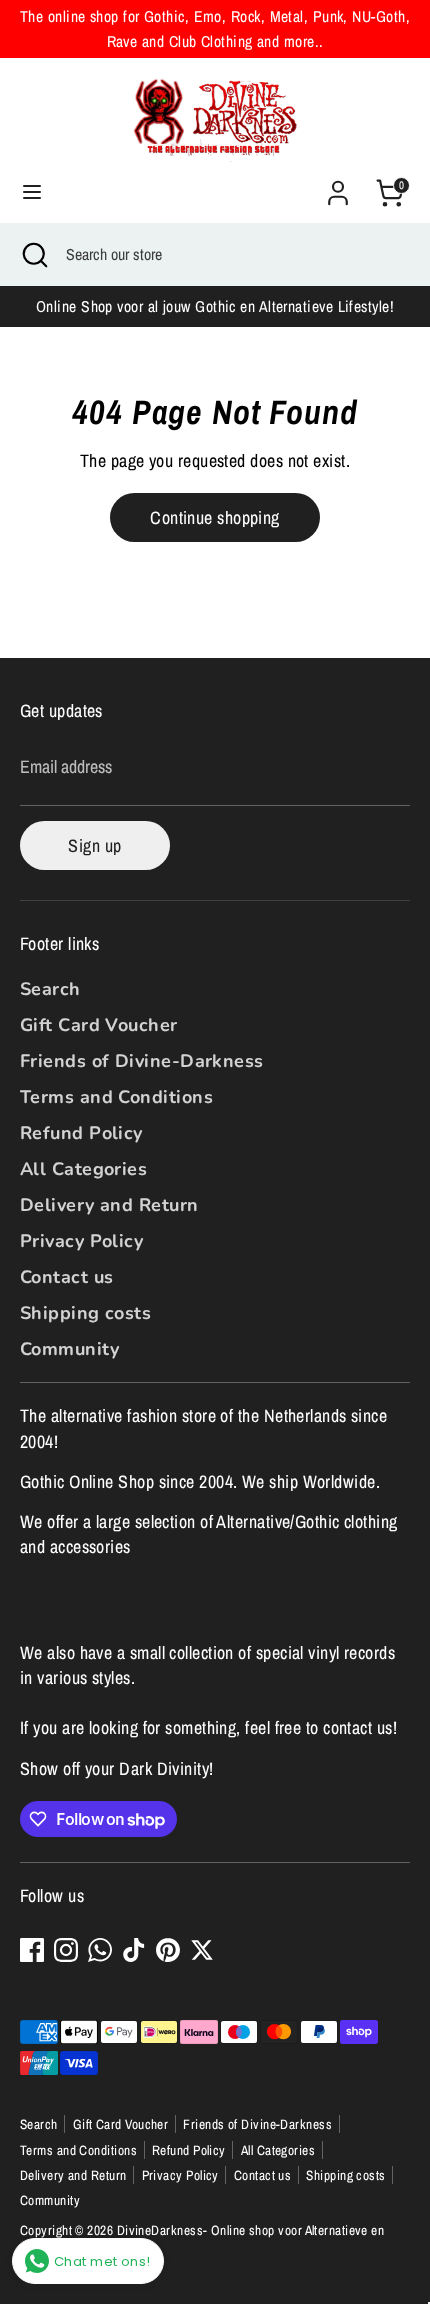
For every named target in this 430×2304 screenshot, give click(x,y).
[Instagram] (66, 1950)
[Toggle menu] (32, 192)
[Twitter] (202, 1950)
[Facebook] (32, 1950)
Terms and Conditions (116, 1097)
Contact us (67, 1277)
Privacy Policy (81, 1241)
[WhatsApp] (100, 1950)
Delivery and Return (109, 1205)
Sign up (94, 845)
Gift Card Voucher (99, 1025)
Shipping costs (85, 1313)
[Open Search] (33, 254)
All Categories (83, 1169)
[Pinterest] (168, 1950)
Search (50, 989)
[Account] (338, 185)
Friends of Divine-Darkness (142, 1061)
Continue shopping (215, 517)
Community (69, 1349)
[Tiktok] (134, 1950)
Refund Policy (81, 1133)
